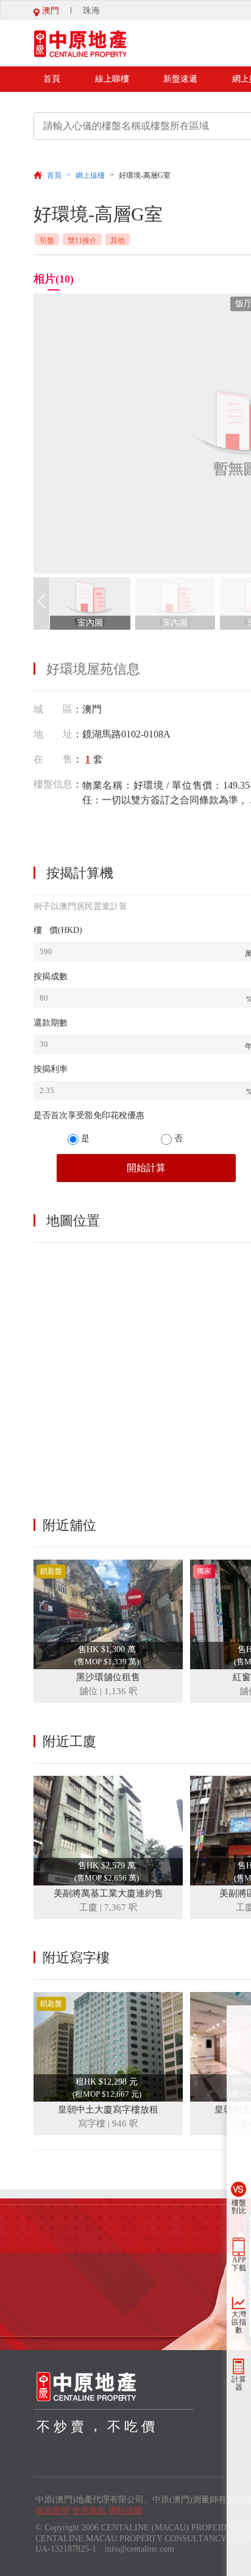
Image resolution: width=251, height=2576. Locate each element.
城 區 (53, 709)
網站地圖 (125, 2511)
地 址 (53, 734)
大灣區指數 (239, 2322)
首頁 (52, 79)
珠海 (91, 11)
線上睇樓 (112, 79)
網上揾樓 (90, 175)
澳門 (49, 11)
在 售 (53, 759)
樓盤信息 (53, 784)
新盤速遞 (180, 79)
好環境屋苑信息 (93, 669)
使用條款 (89, 2511)
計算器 (239, 2383)
